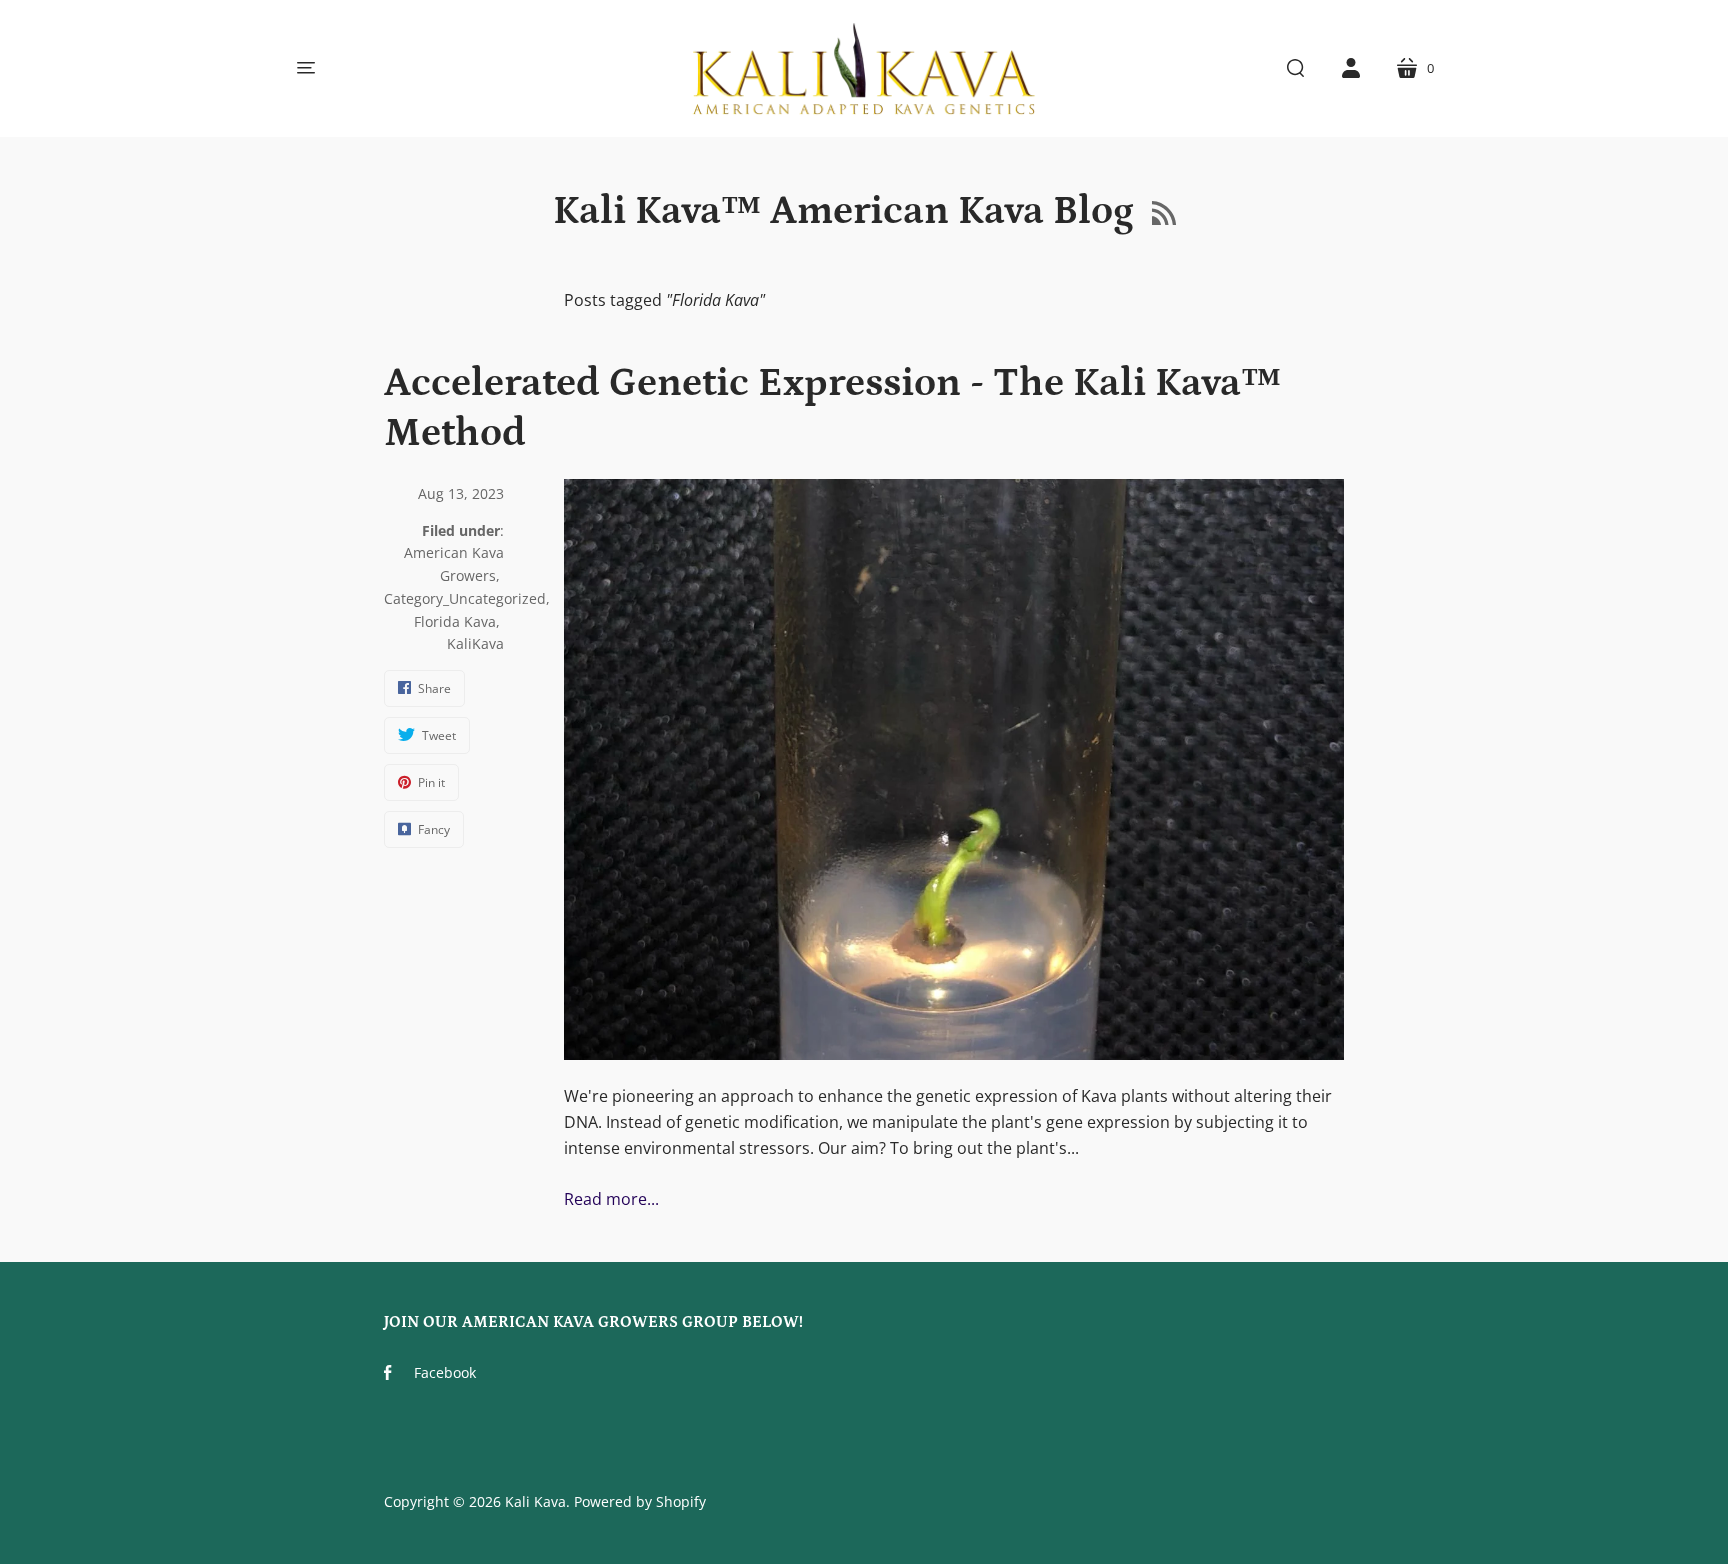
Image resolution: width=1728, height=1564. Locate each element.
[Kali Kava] (864, 68)
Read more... (611, 1199)
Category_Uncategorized (465, 598)
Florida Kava (455, 621)
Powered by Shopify (640, 1501)
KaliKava (475, 643)
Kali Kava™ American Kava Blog (847, 211)
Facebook (445, 1372)
